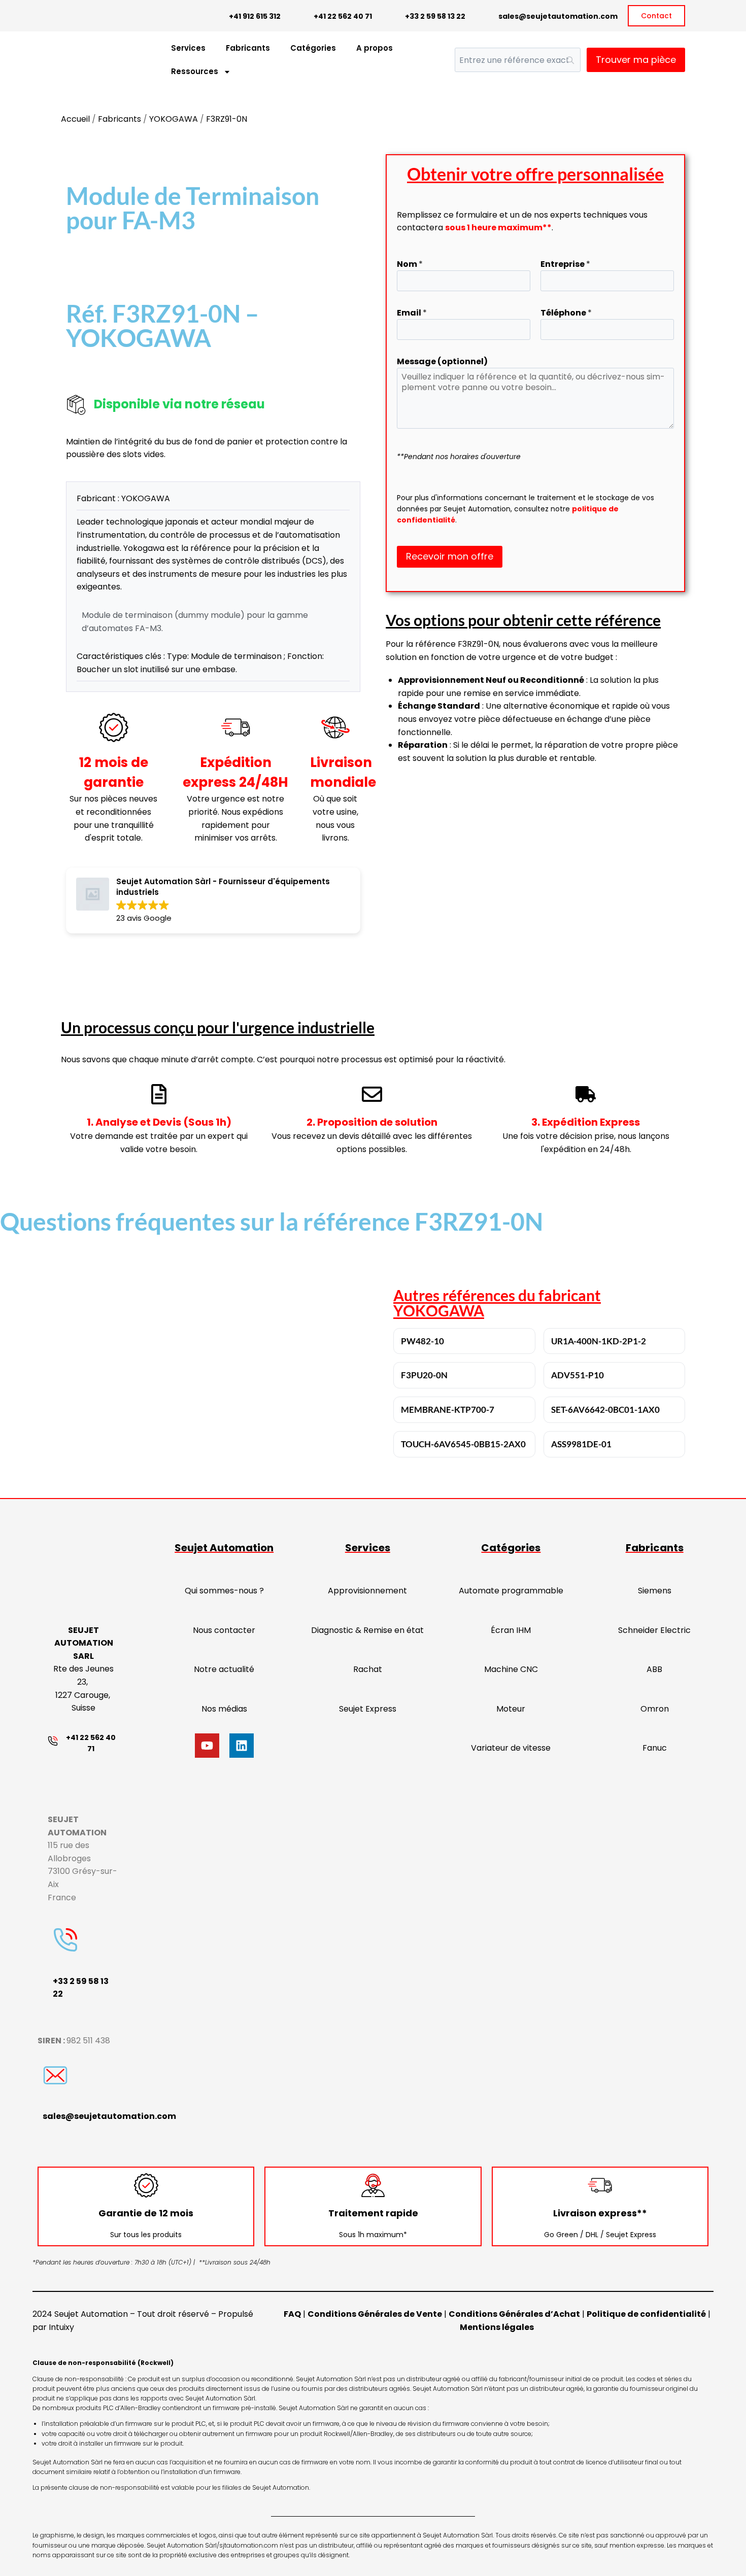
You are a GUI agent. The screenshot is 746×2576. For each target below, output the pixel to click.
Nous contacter (224, 1630)
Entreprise (565, 264)
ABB (654, 1669)
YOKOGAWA (174, 119)
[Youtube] (207, 1746)
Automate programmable (511, 1591)
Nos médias (224, 1709)
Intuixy (61, 2327)
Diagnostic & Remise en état (367, 1630)
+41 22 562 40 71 (343, 16)
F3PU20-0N (424, 1375)
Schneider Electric (654, 1630)
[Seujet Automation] (81, 60)
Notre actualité (224, 1669)
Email (412, 313)
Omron (655, 1709)
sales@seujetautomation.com (558, 16)
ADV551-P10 (578, 1375)
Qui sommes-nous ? (224, 1591)
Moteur (511, 1709)
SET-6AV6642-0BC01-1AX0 (605, 1409)
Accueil (75, 119)
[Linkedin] (242, 1746)
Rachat (368, 1669)
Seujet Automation (224, 1548)
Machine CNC (511, 1669)
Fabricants (248, 48)
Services (188, 48)
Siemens (655, 1591)
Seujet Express (368, 1709)
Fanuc (655, 1748)
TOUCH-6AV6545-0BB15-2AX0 (463, 1444)
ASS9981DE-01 (581, 1444)
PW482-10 (422, 1341)
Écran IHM (511, 1630)
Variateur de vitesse (511, 1748)
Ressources (195, 71)
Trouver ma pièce (636, 60)
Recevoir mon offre (450, 556)
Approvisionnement (367, 1591)
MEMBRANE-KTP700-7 (448, 1409)
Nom (410, 264)
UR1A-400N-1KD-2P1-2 (599, 1341)
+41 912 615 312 (255, 16)
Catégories (313, 48)
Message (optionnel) (442, 361)
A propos (375, 48)
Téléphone (566, 313)
